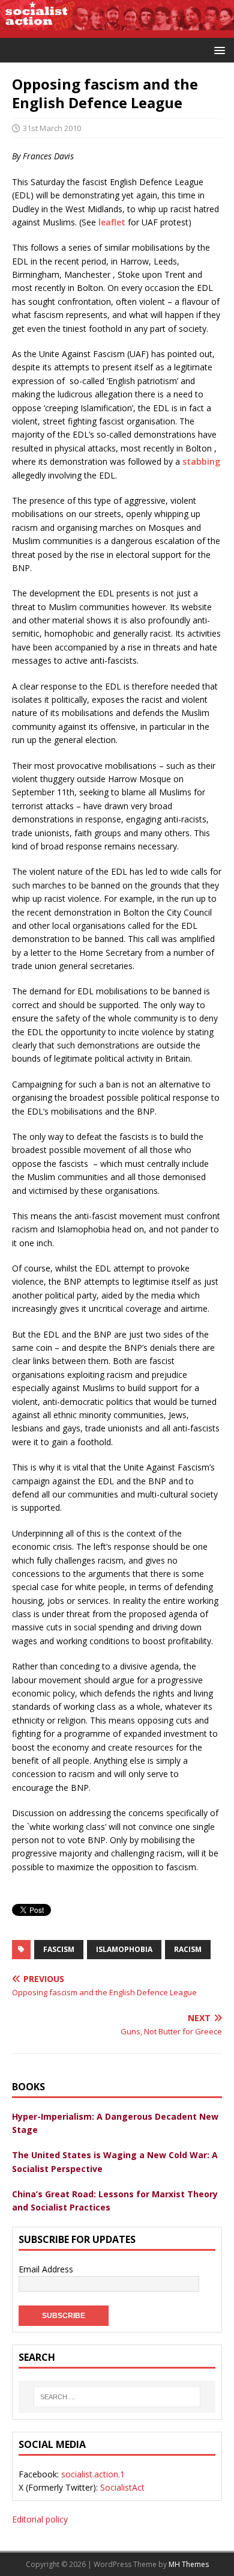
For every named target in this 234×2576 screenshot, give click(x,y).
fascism (59, 1949)
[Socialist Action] (117, 31)
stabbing (201, 461)
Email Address (46, 2269)
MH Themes (189, 2564)
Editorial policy (40, 2519)
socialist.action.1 (93, 2474)
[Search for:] (117, 2397)
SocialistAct (122, 2487)
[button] (217, 50)
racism (188, 1949)
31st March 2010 (52, 128)
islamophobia (124, 1949)
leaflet (112, 222)
